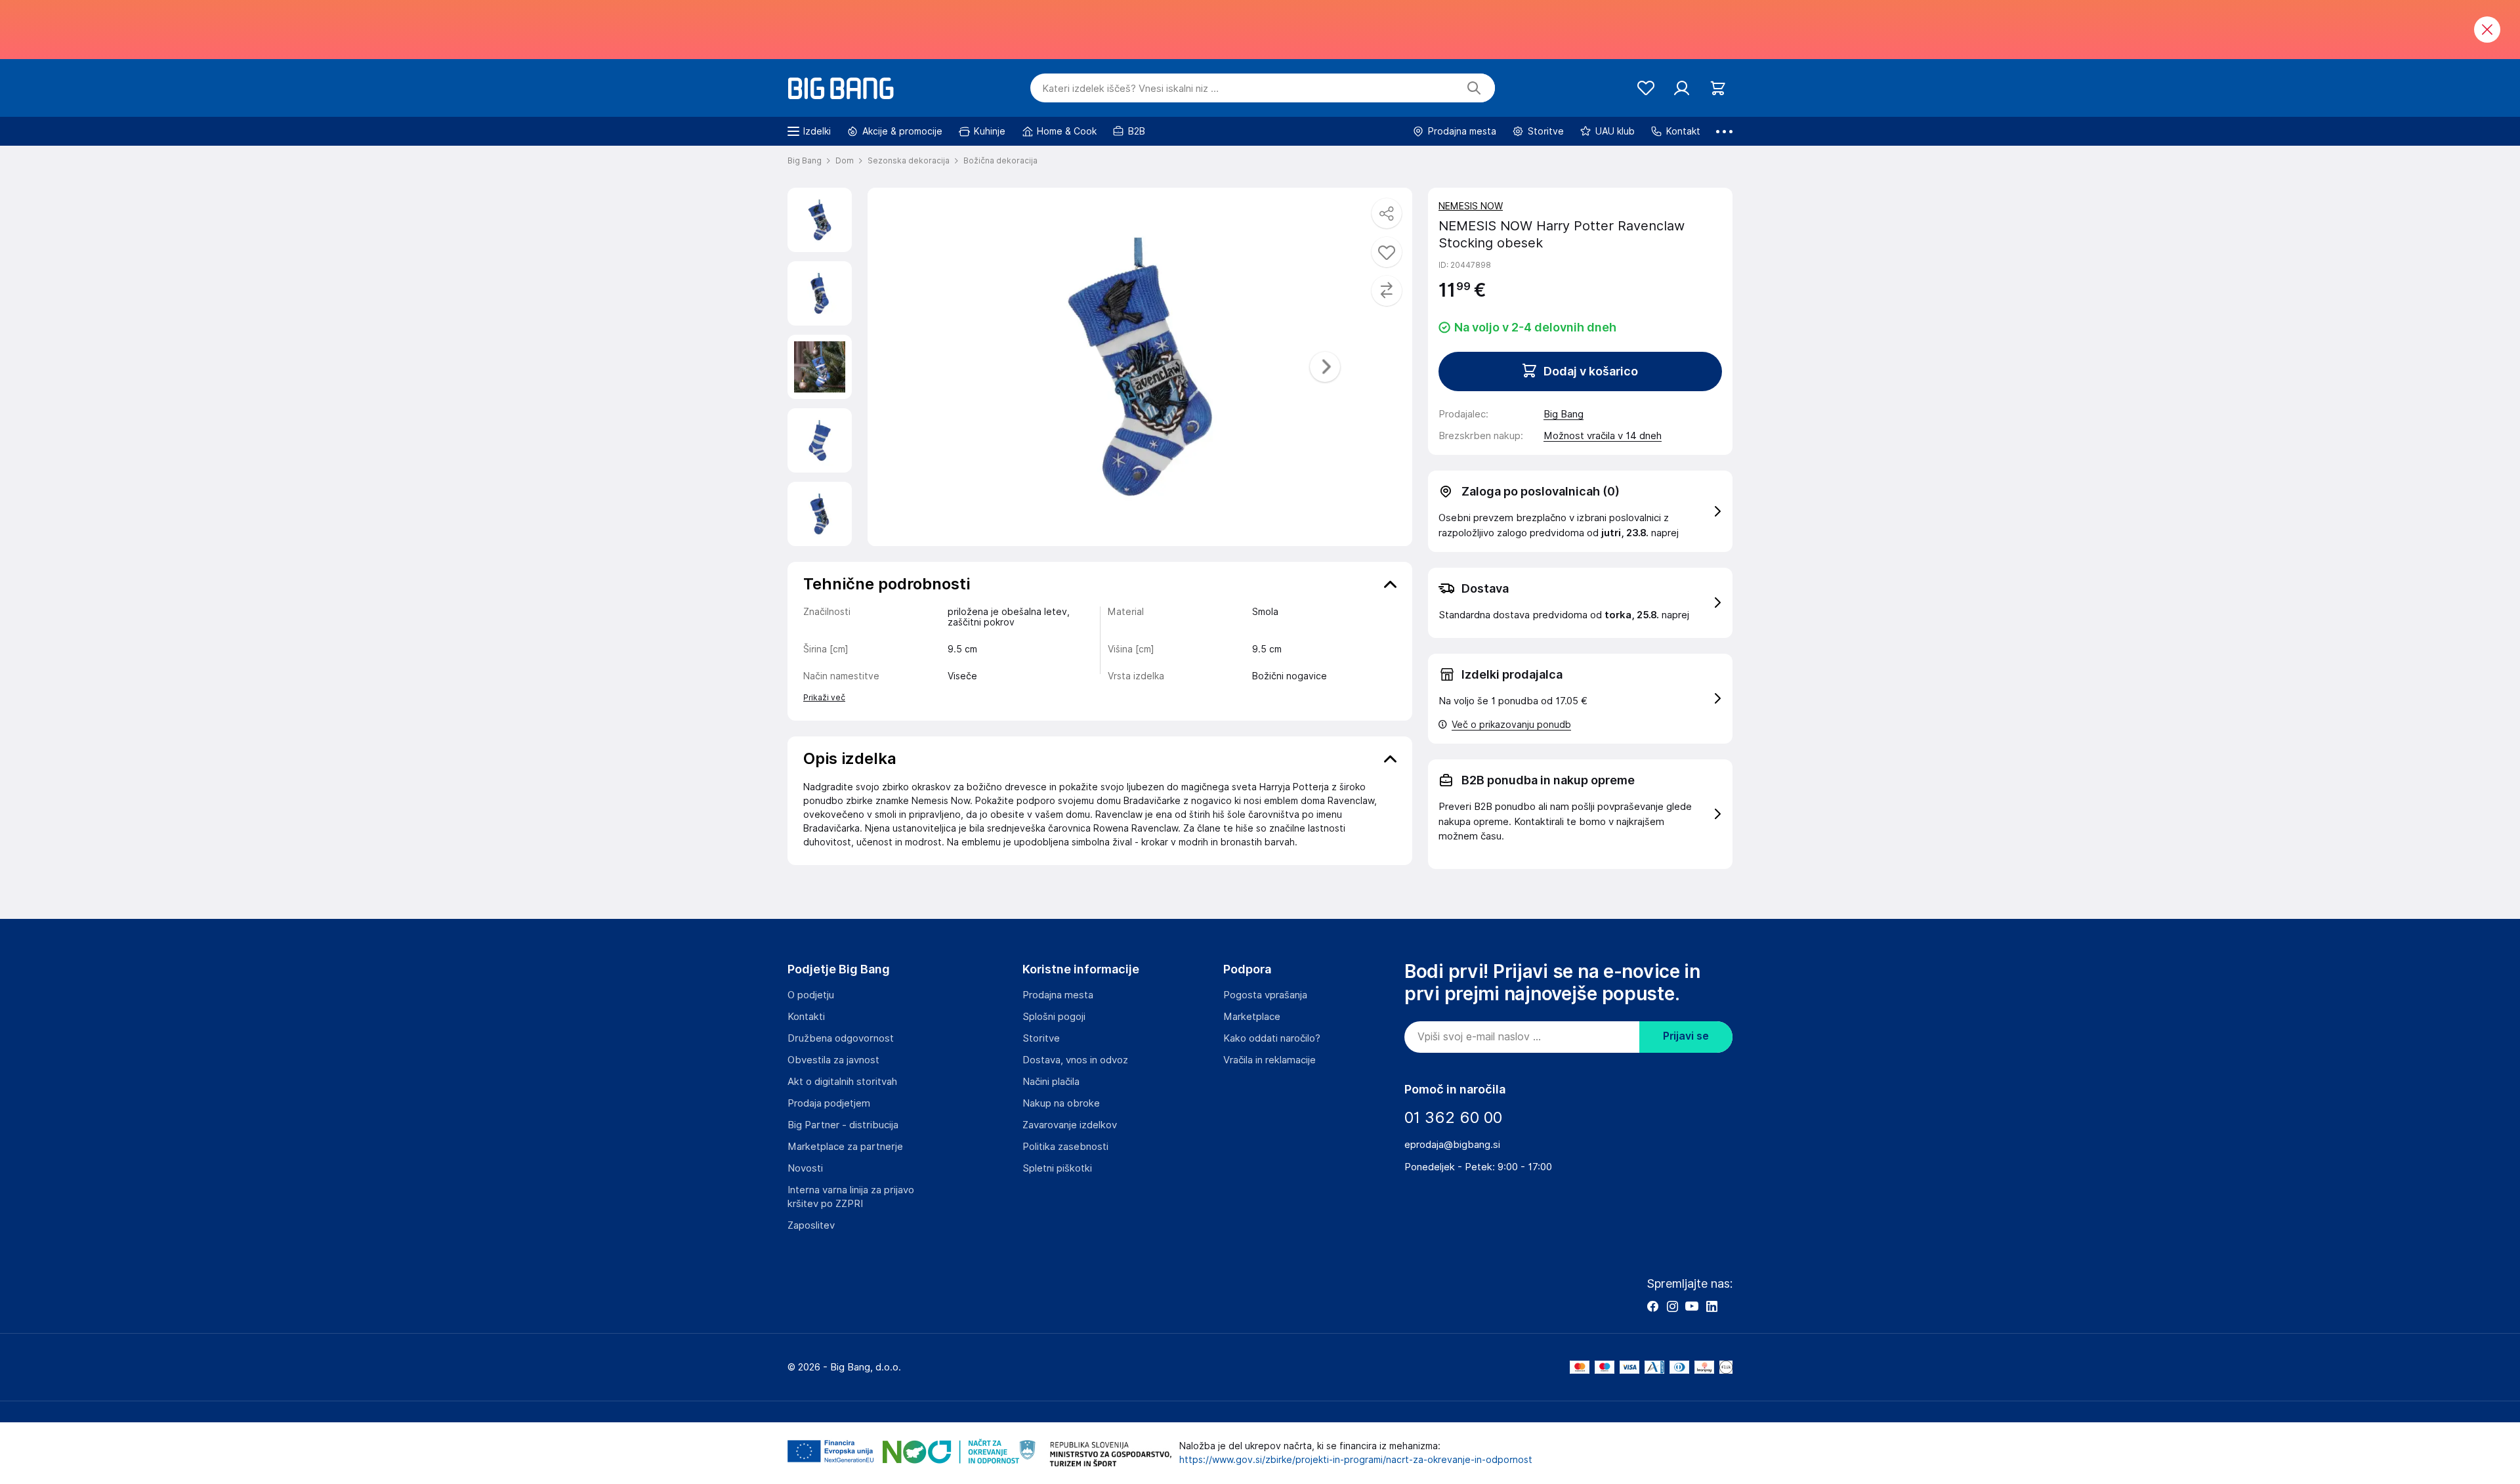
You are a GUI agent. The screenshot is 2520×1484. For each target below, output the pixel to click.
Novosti (805, 1168)
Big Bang (1564, 414)
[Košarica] (1718, 88)
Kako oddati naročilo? (1272, 1038)
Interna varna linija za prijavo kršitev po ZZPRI (851, 1197)
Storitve (1041, 1038)
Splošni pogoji (1054, 1017)
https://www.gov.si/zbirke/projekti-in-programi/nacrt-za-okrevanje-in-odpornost (1356, 1460)
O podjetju (811, 995)
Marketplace (1252, 1017)
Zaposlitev (811, 1225)
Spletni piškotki (1057, 1168)
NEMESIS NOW (1471, 206)
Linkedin (1711, 1306)
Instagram (1672, 1306)
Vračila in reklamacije (1270, 1060)
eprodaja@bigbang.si (1452, 1145)
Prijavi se (1686, 1036)
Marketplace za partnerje (845, 1147)
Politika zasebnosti (1065, 1147)
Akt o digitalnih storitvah (842, 1082)
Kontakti (806, 1017)
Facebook (1652, 1306)
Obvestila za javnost (833, 1060)
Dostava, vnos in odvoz (1075, 1060)
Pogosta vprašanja (1265, 995)
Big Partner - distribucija (843, 1125)
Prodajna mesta (1058, 995)
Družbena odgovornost (841, 1038)
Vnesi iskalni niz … (1130, 89)
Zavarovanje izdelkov (1070, 1125)
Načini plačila (1051, 1082)
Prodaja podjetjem (829, 1103)
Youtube (1692, 1306)
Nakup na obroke (1061, 1103)
